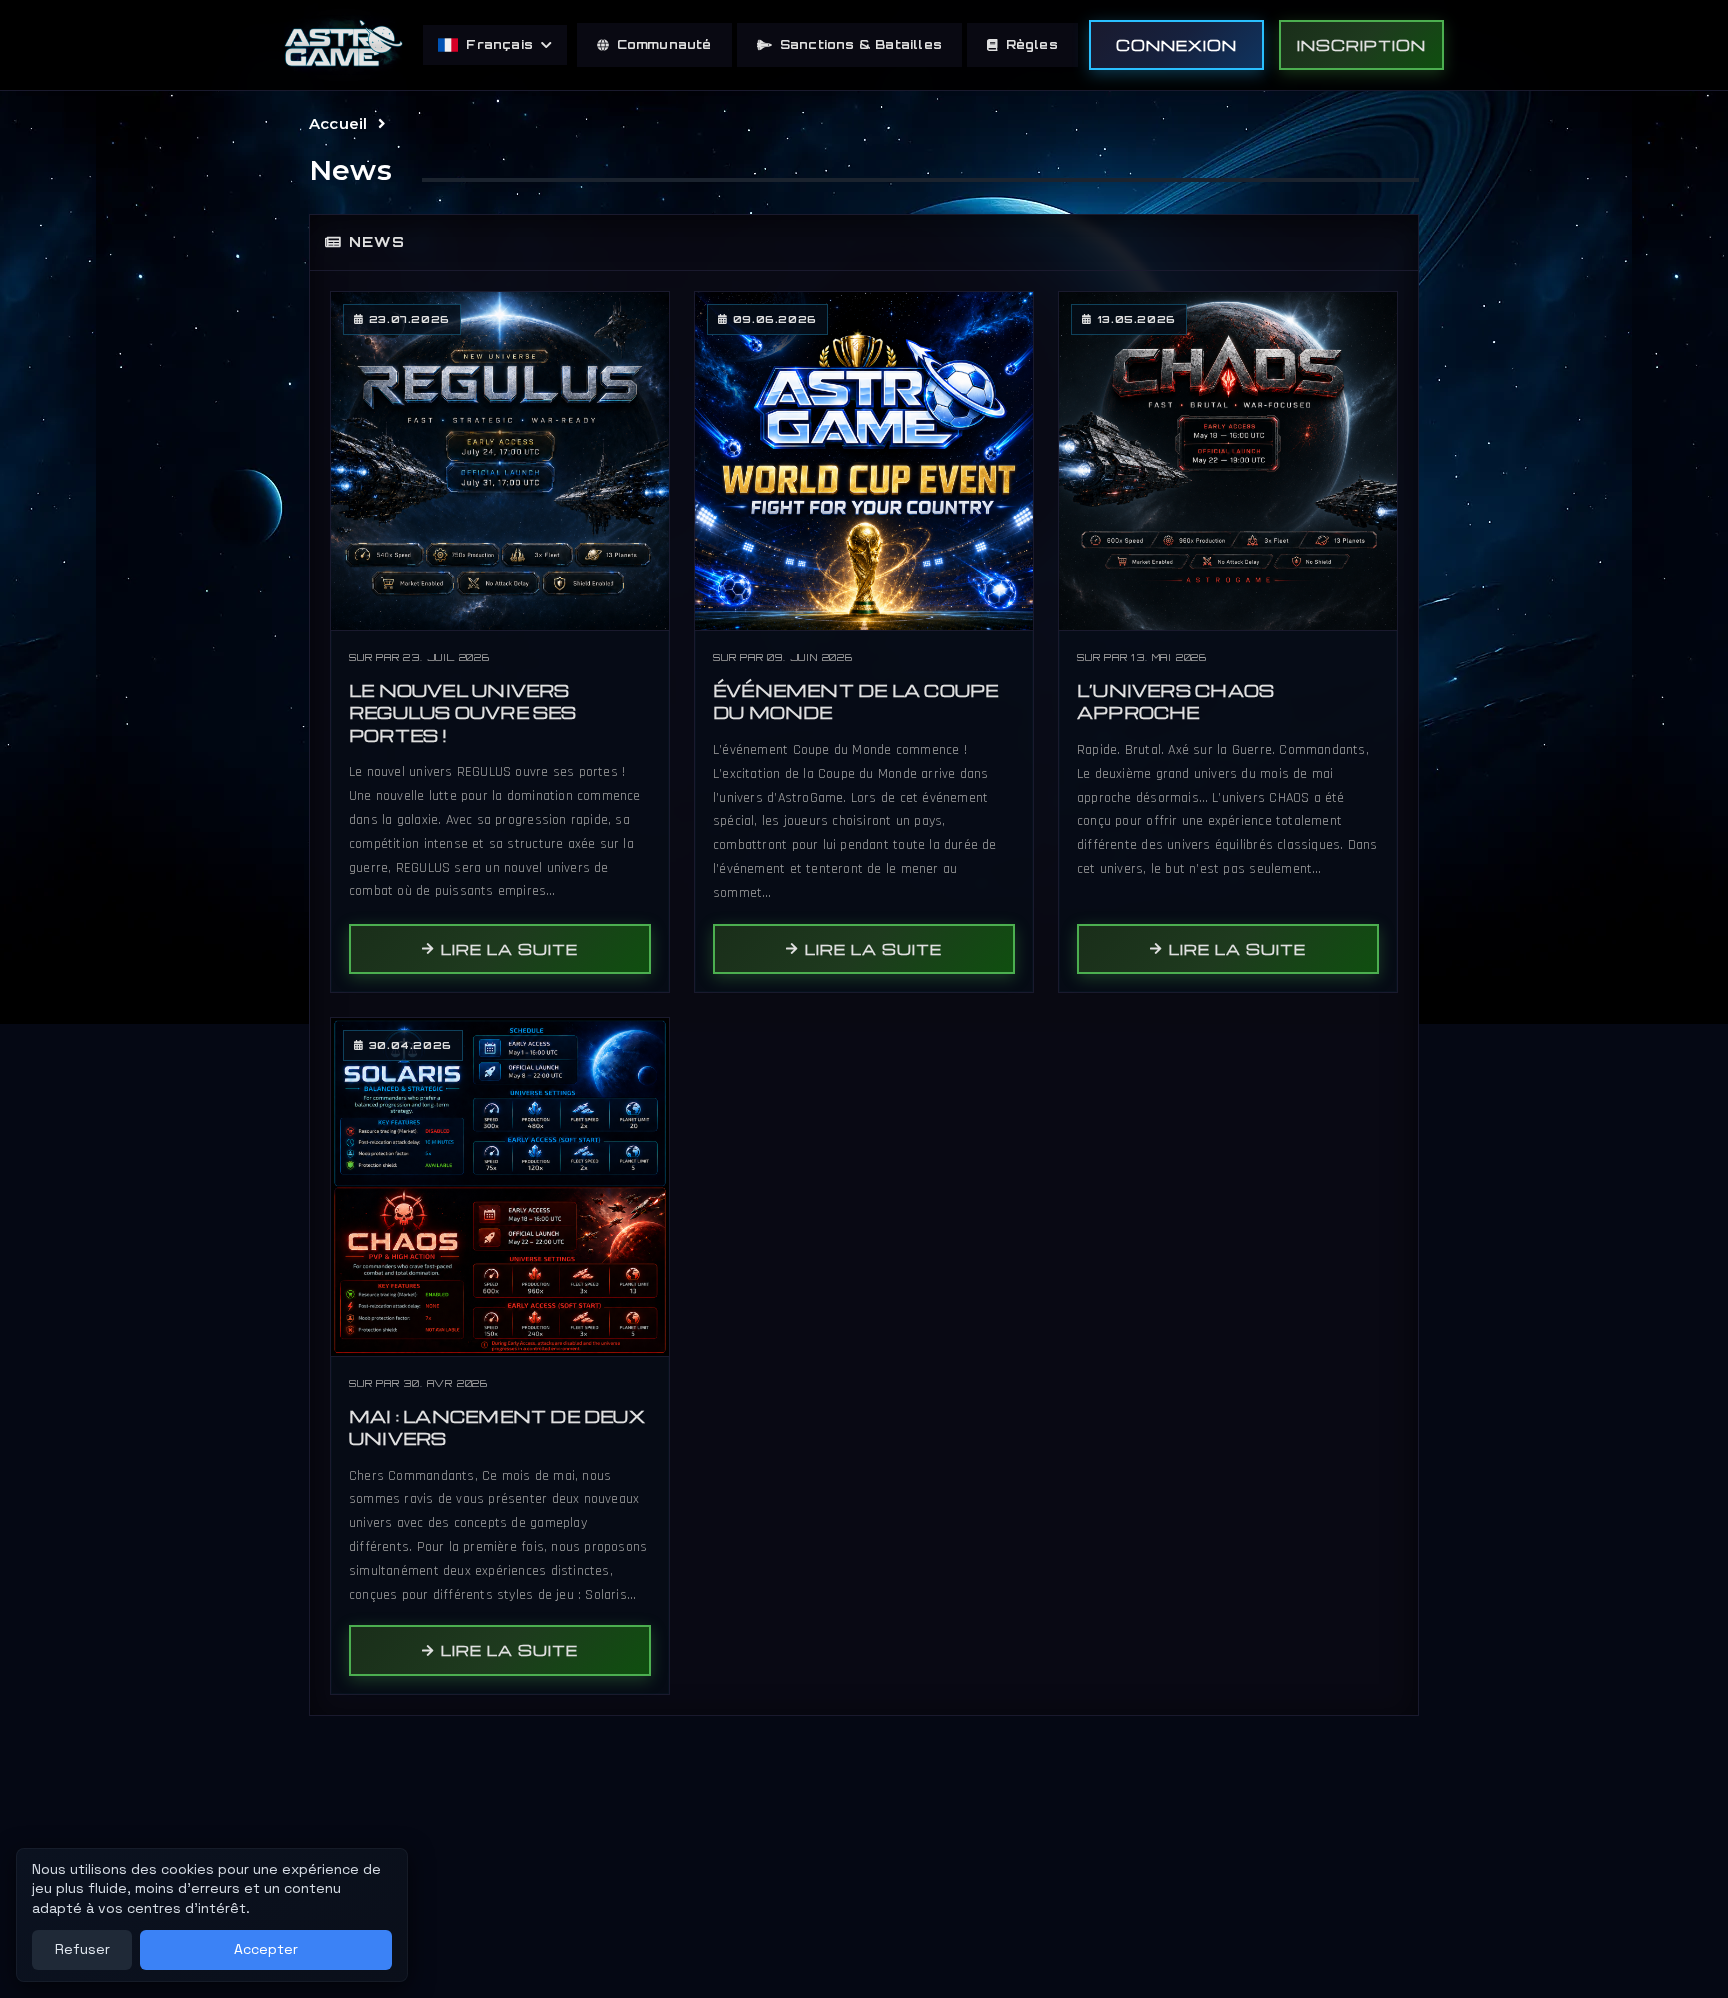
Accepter (266, 1949)
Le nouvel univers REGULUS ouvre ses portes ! (463, 713)
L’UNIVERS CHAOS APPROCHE (1175, 702)
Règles (1032, 44)
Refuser (82, 1949)
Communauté (664, 44)
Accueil (338, 123)
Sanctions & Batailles (861, 44)
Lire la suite (509, 949)
